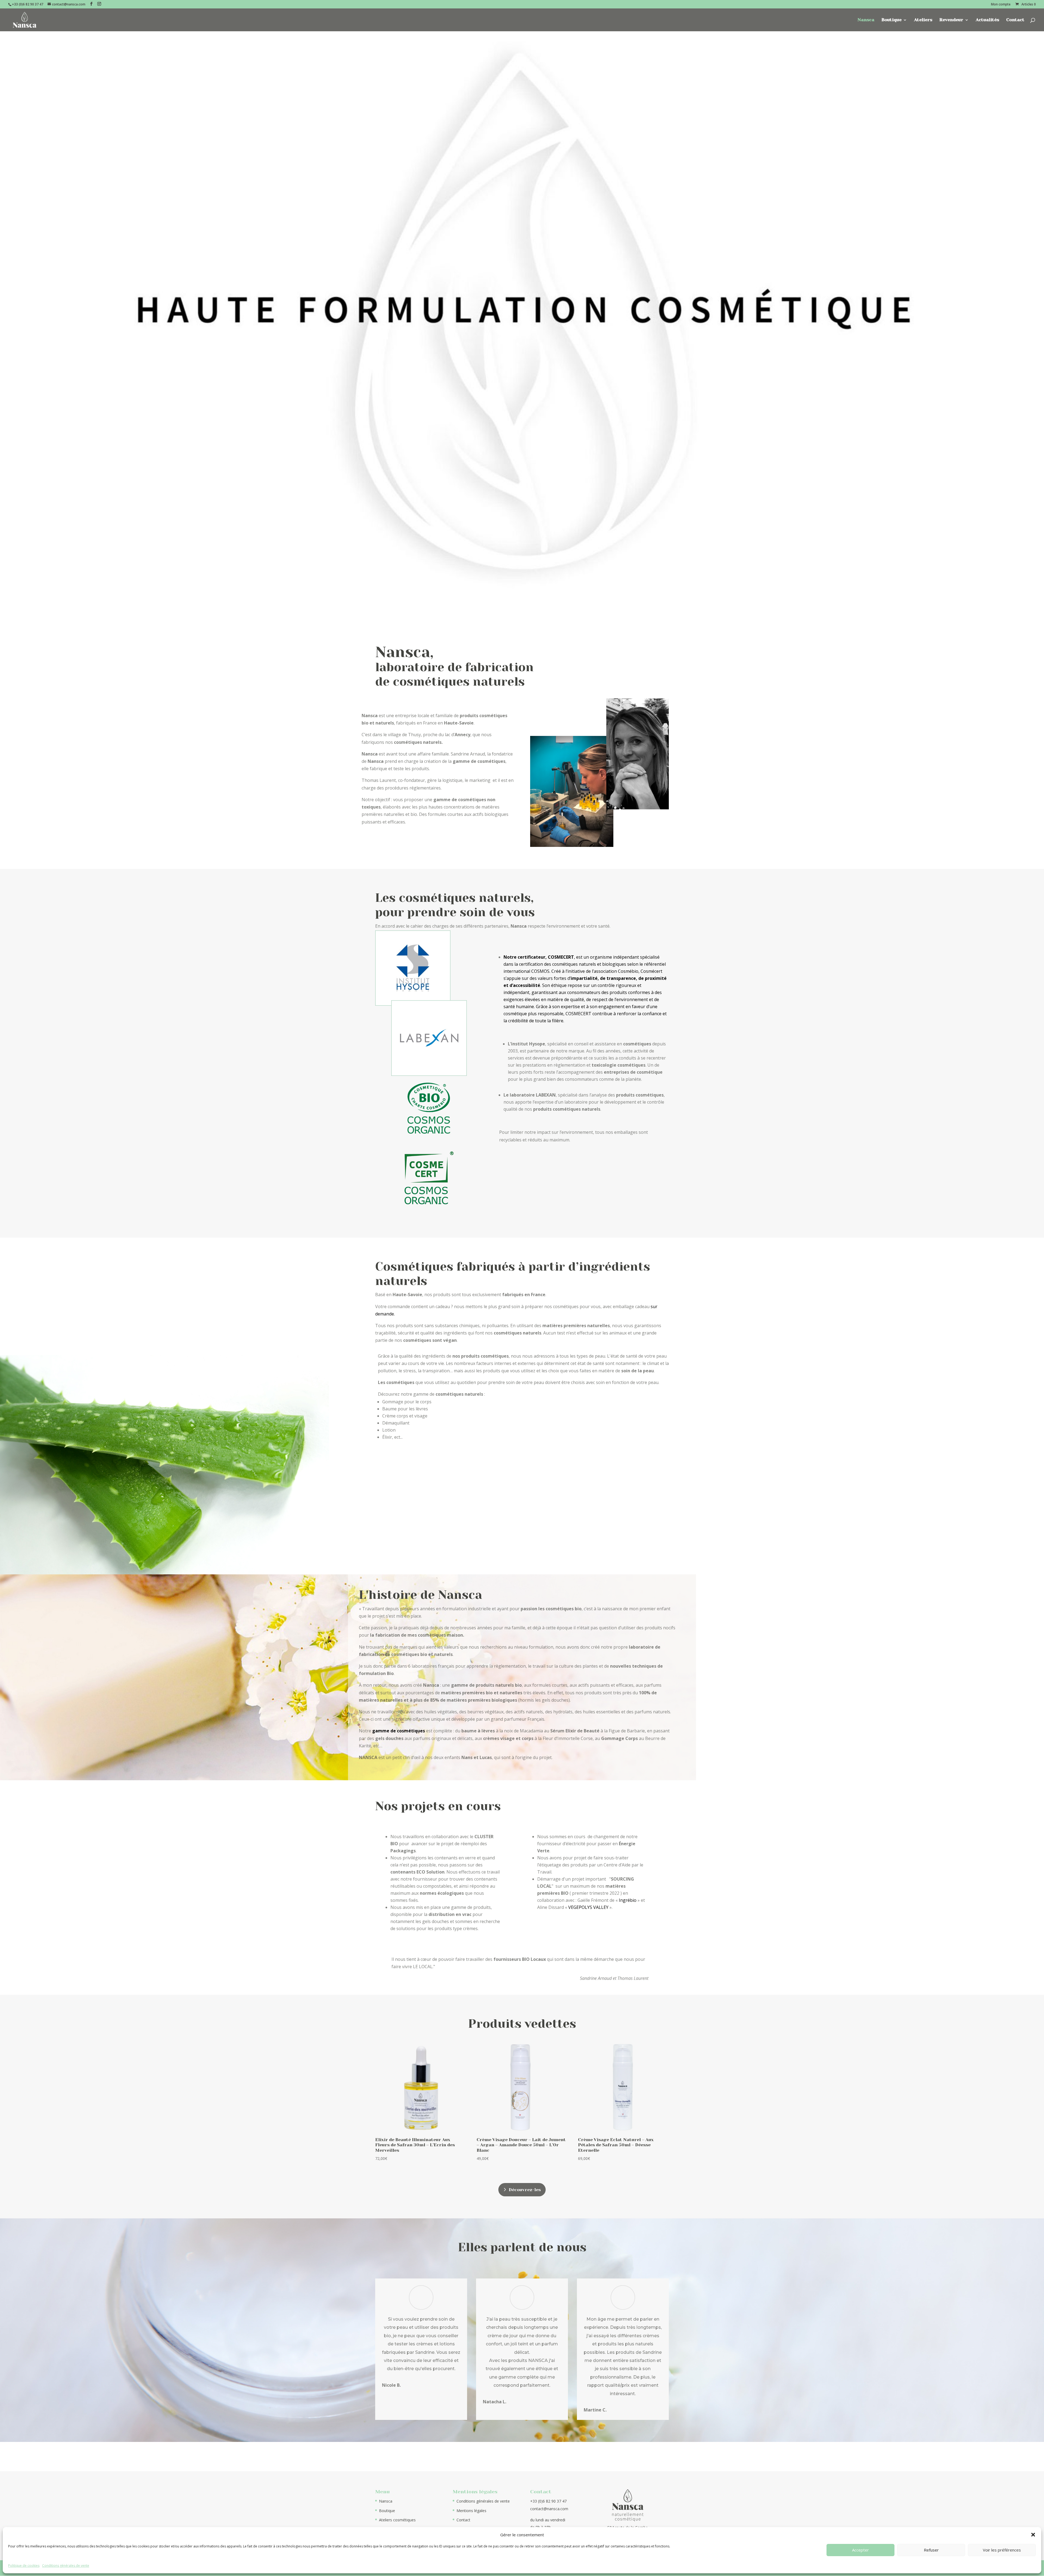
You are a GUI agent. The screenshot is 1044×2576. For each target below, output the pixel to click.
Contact (1015, 20)
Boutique (891, 20)
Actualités (987, 20)
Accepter (860, 2550)
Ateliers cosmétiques (397, 2520)
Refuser (931, 2550)
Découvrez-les (525, 2190)
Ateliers (923, 20)
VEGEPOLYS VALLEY (588, 1907)
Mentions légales (471, 2511)
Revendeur (951, 20)
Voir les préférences (1002, 2550)
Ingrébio (628, 1900)
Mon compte (1001, 5)
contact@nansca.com (549, 2509)
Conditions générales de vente (66, 2566)
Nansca (866, 20)
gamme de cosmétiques (399, 1731)
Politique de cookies (24, 2566)
